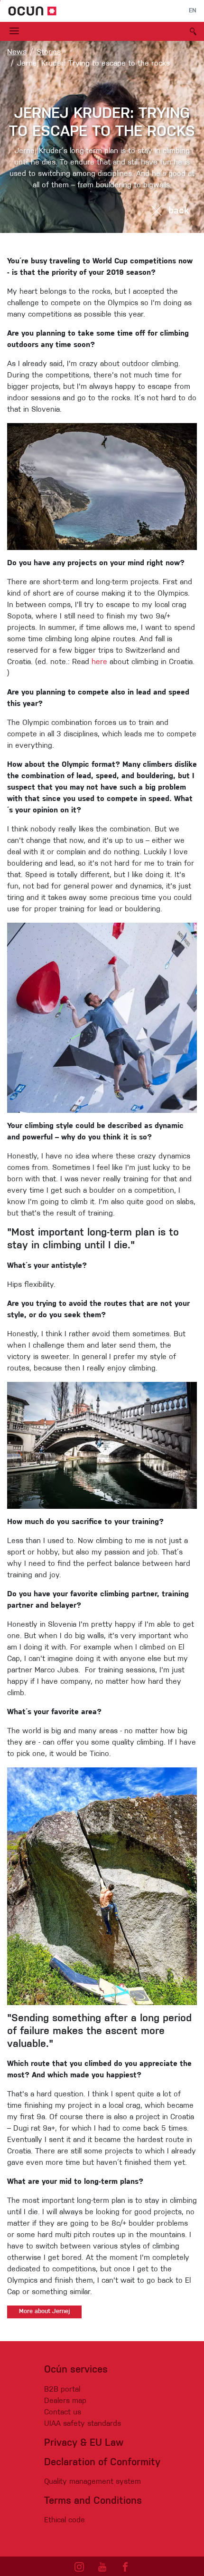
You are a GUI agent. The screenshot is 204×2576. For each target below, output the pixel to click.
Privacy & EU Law (84, 2443)
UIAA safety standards (83, 2424)
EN (193, 11)
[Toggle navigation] (14, 31)
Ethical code (65, 2520)
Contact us (63, 2412)
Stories (49, 52)
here (99, 662)
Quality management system (93, 2482)
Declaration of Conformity (102, 2463)
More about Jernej (44, 2312)
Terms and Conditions (93, 2501)
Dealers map (65, 2401)
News (17, 52)
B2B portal (62, 2390)
